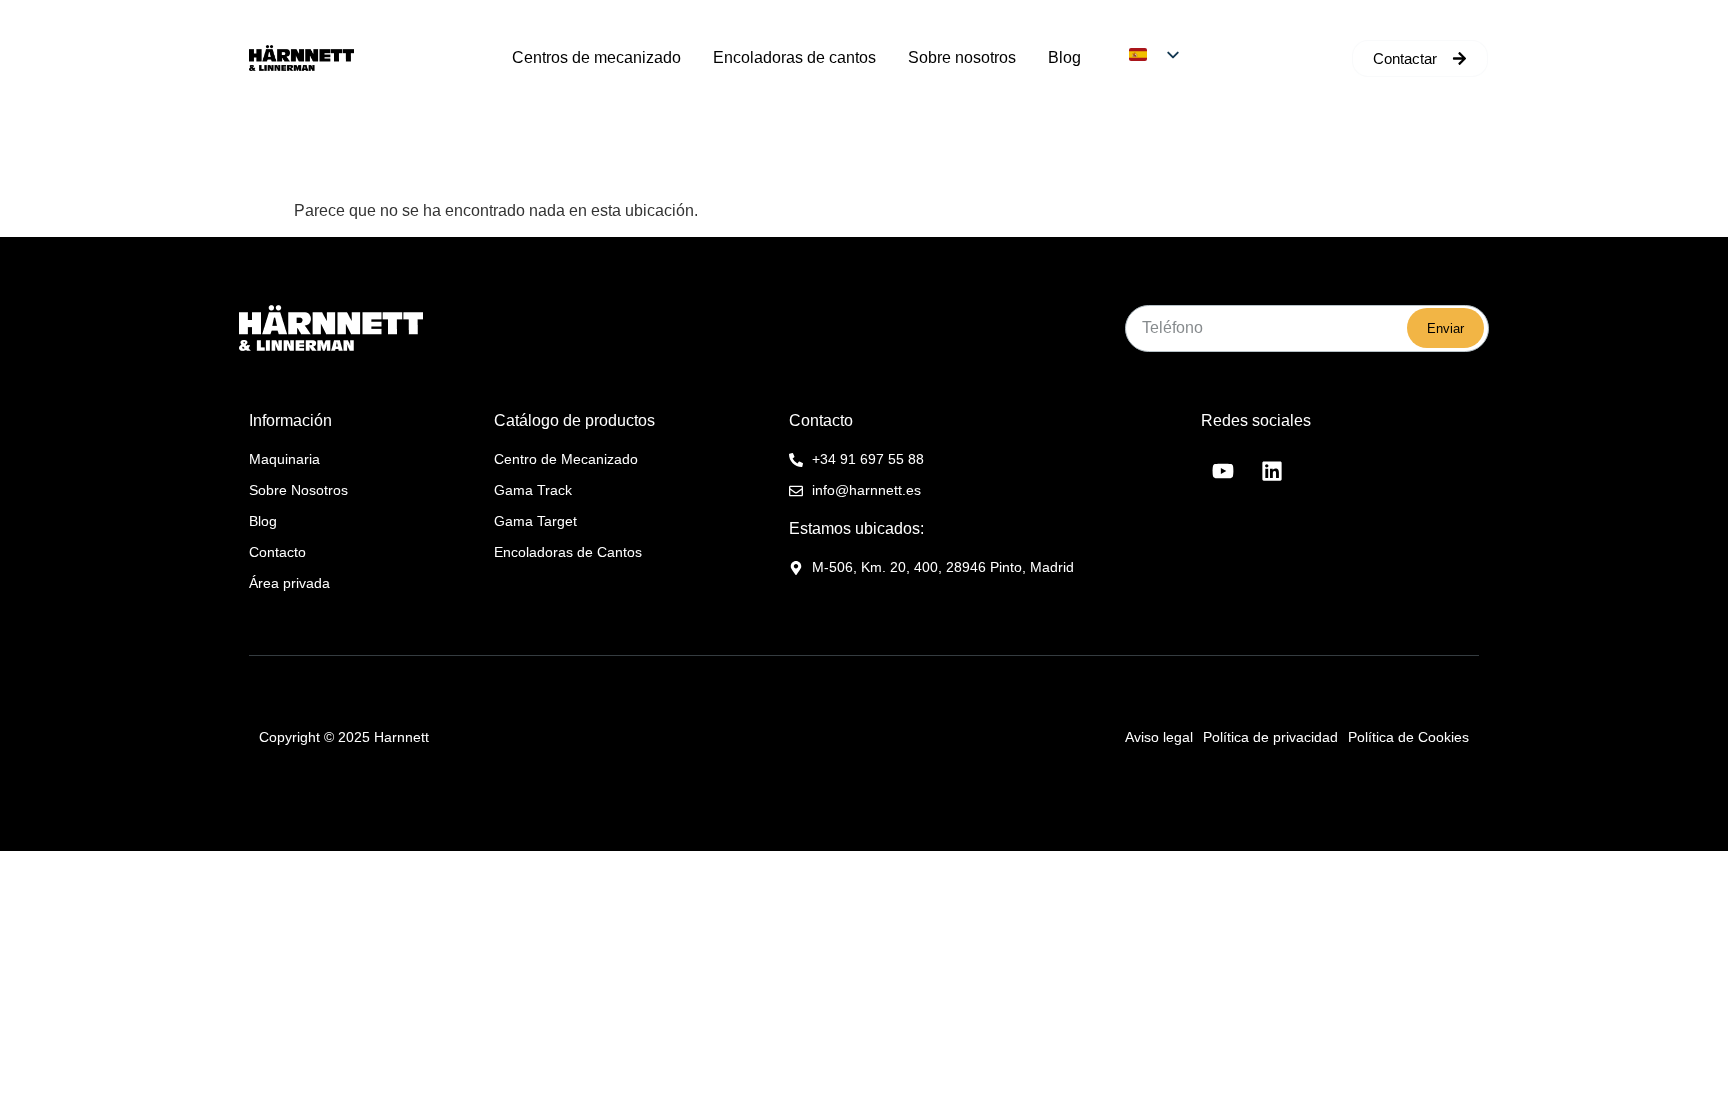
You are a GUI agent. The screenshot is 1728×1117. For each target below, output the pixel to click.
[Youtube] (1223, 471)
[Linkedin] (1272, 471)
